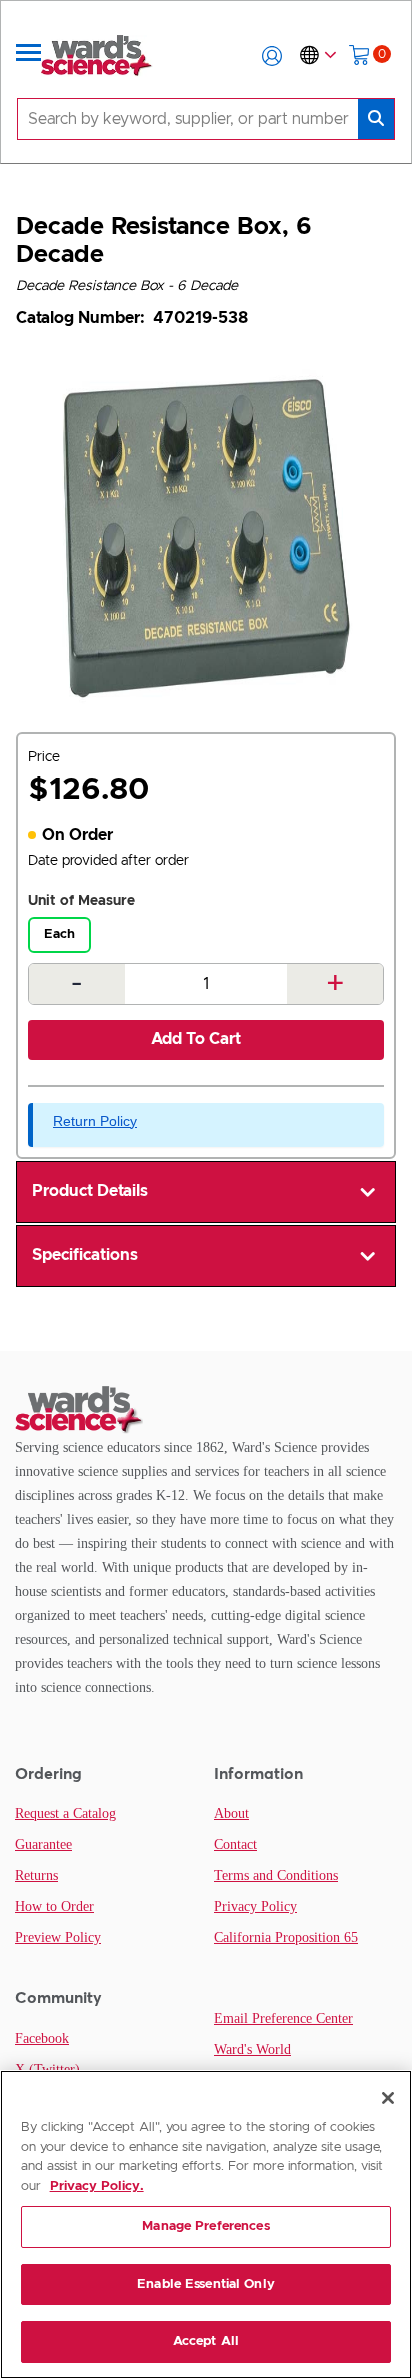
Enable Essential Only (206, 2284)
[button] (272, 56)
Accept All (206, 2341)
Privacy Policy (255, 1906)
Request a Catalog (65, 1813)
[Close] (388, 2098)
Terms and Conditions (276, 1875)
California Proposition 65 (286, 1937)
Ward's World (252, 2049)
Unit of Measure (81, 901)
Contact (235, 1844)
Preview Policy (58, 1937)
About (231, 1813)
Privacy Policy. (97, 2186)
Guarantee (43, 1844)
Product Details (90, 1191)
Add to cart (196, 1039)
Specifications (85, 1255)
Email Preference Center (283, 2018)
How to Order (54, 1906)
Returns (36, 1875)
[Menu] (29, 56)
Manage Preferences (205, 2226)
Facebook (42, 2038)
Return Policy (95, 1121)
